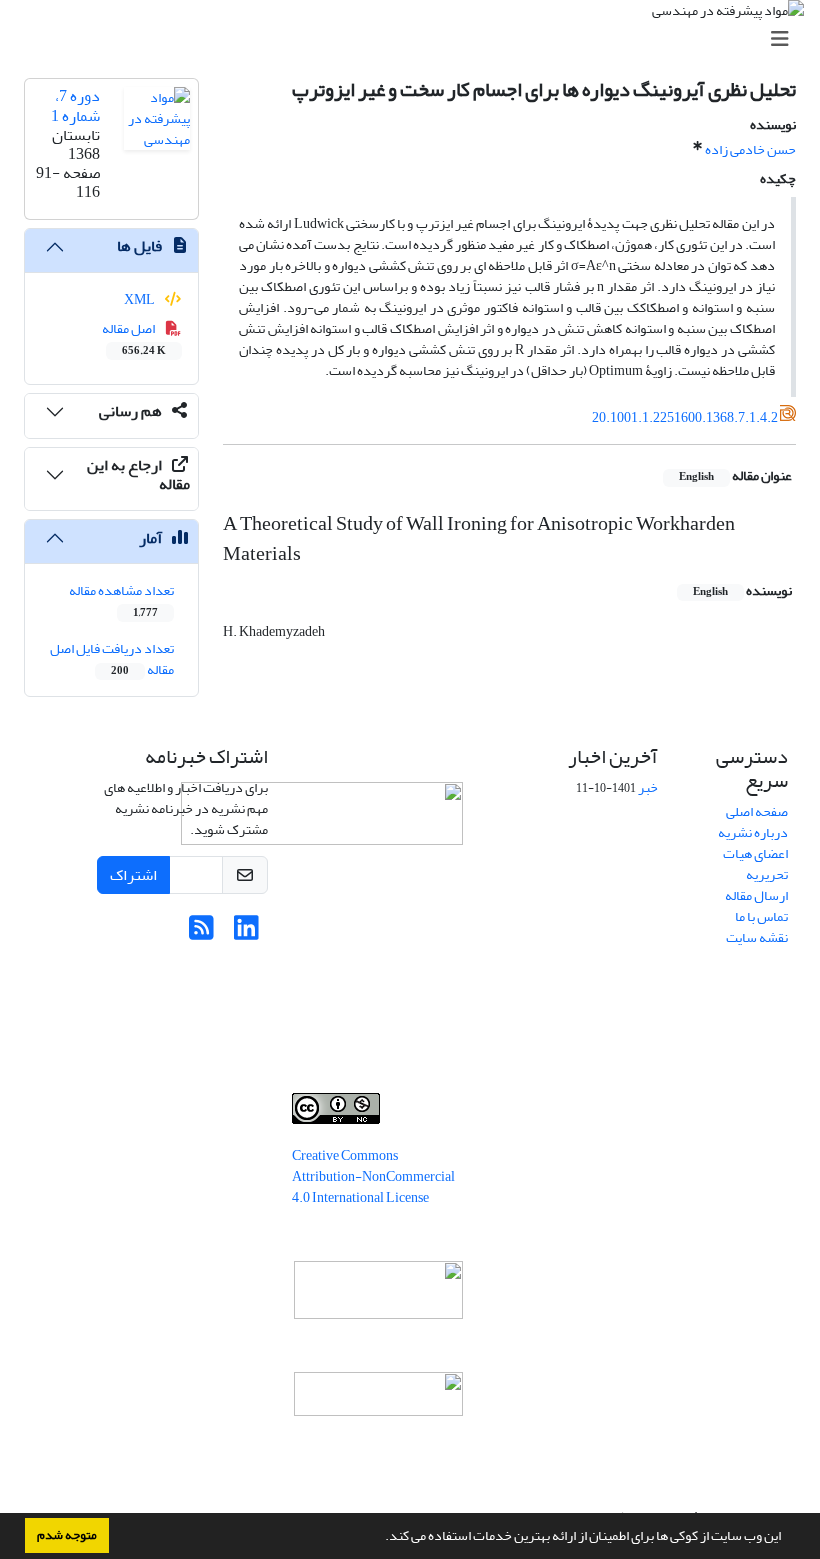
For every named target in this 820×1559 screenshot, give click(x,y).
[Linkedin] (246, 933)
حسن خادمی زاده (750, 149)
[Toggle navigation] (416, 39)
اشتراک (133, 875)
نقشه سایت (757, 937)
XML (140, 299)
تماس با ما (761, 916)
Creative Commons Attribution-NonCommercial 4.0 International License (373, 1176)
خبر (648, 787)
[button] (380, 1538)
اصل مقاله (134, 338)
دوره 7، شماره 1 (75, 105)
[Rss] (201, 933)
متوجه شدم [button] (67, 1535)
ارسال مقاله (756, 895)
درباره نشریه (753, 832)
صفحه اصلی (757, 811)
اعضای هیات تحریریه (755, 864)
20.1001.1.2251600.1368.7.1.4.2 (685, 417)
